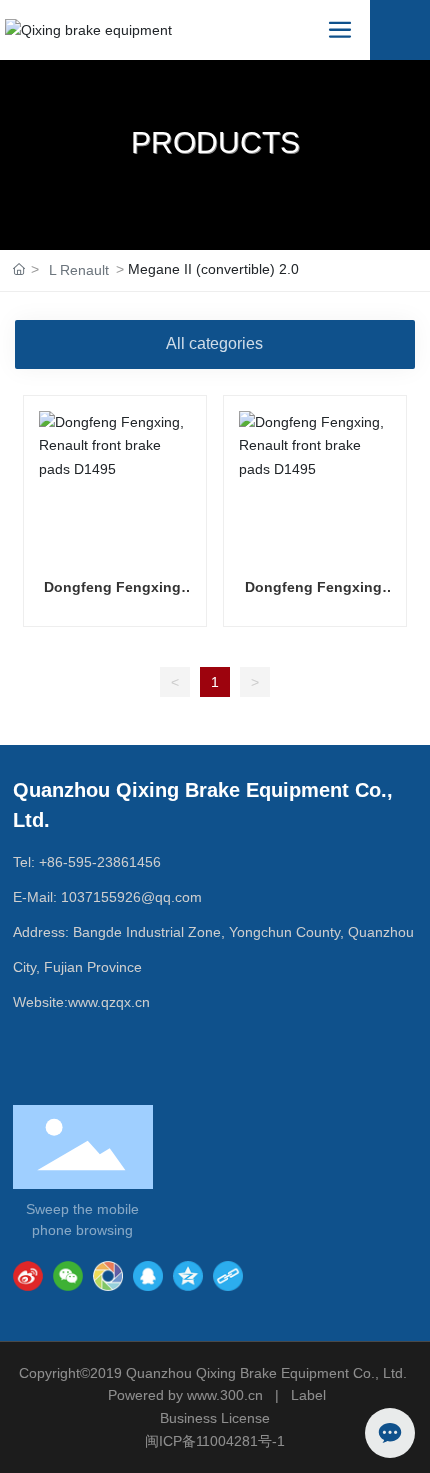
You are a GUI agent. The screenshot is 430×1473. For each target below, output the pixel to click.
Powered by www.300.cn (185, 1395)
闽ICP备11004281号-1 (215, 1441)
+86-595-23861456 (100, 862)
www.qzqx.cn (109, 1002)
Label (308, 1395)
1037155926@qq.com (131, 897)
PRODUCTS (215, 142)
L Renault (79, 270)
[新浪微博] (28, 1276)
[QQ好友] (148, 1276)
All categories (214, 343)
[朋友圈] (108, 1276)
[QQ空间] (188, 1276)
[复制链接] (228, 1276)
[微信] (68, 1276)
